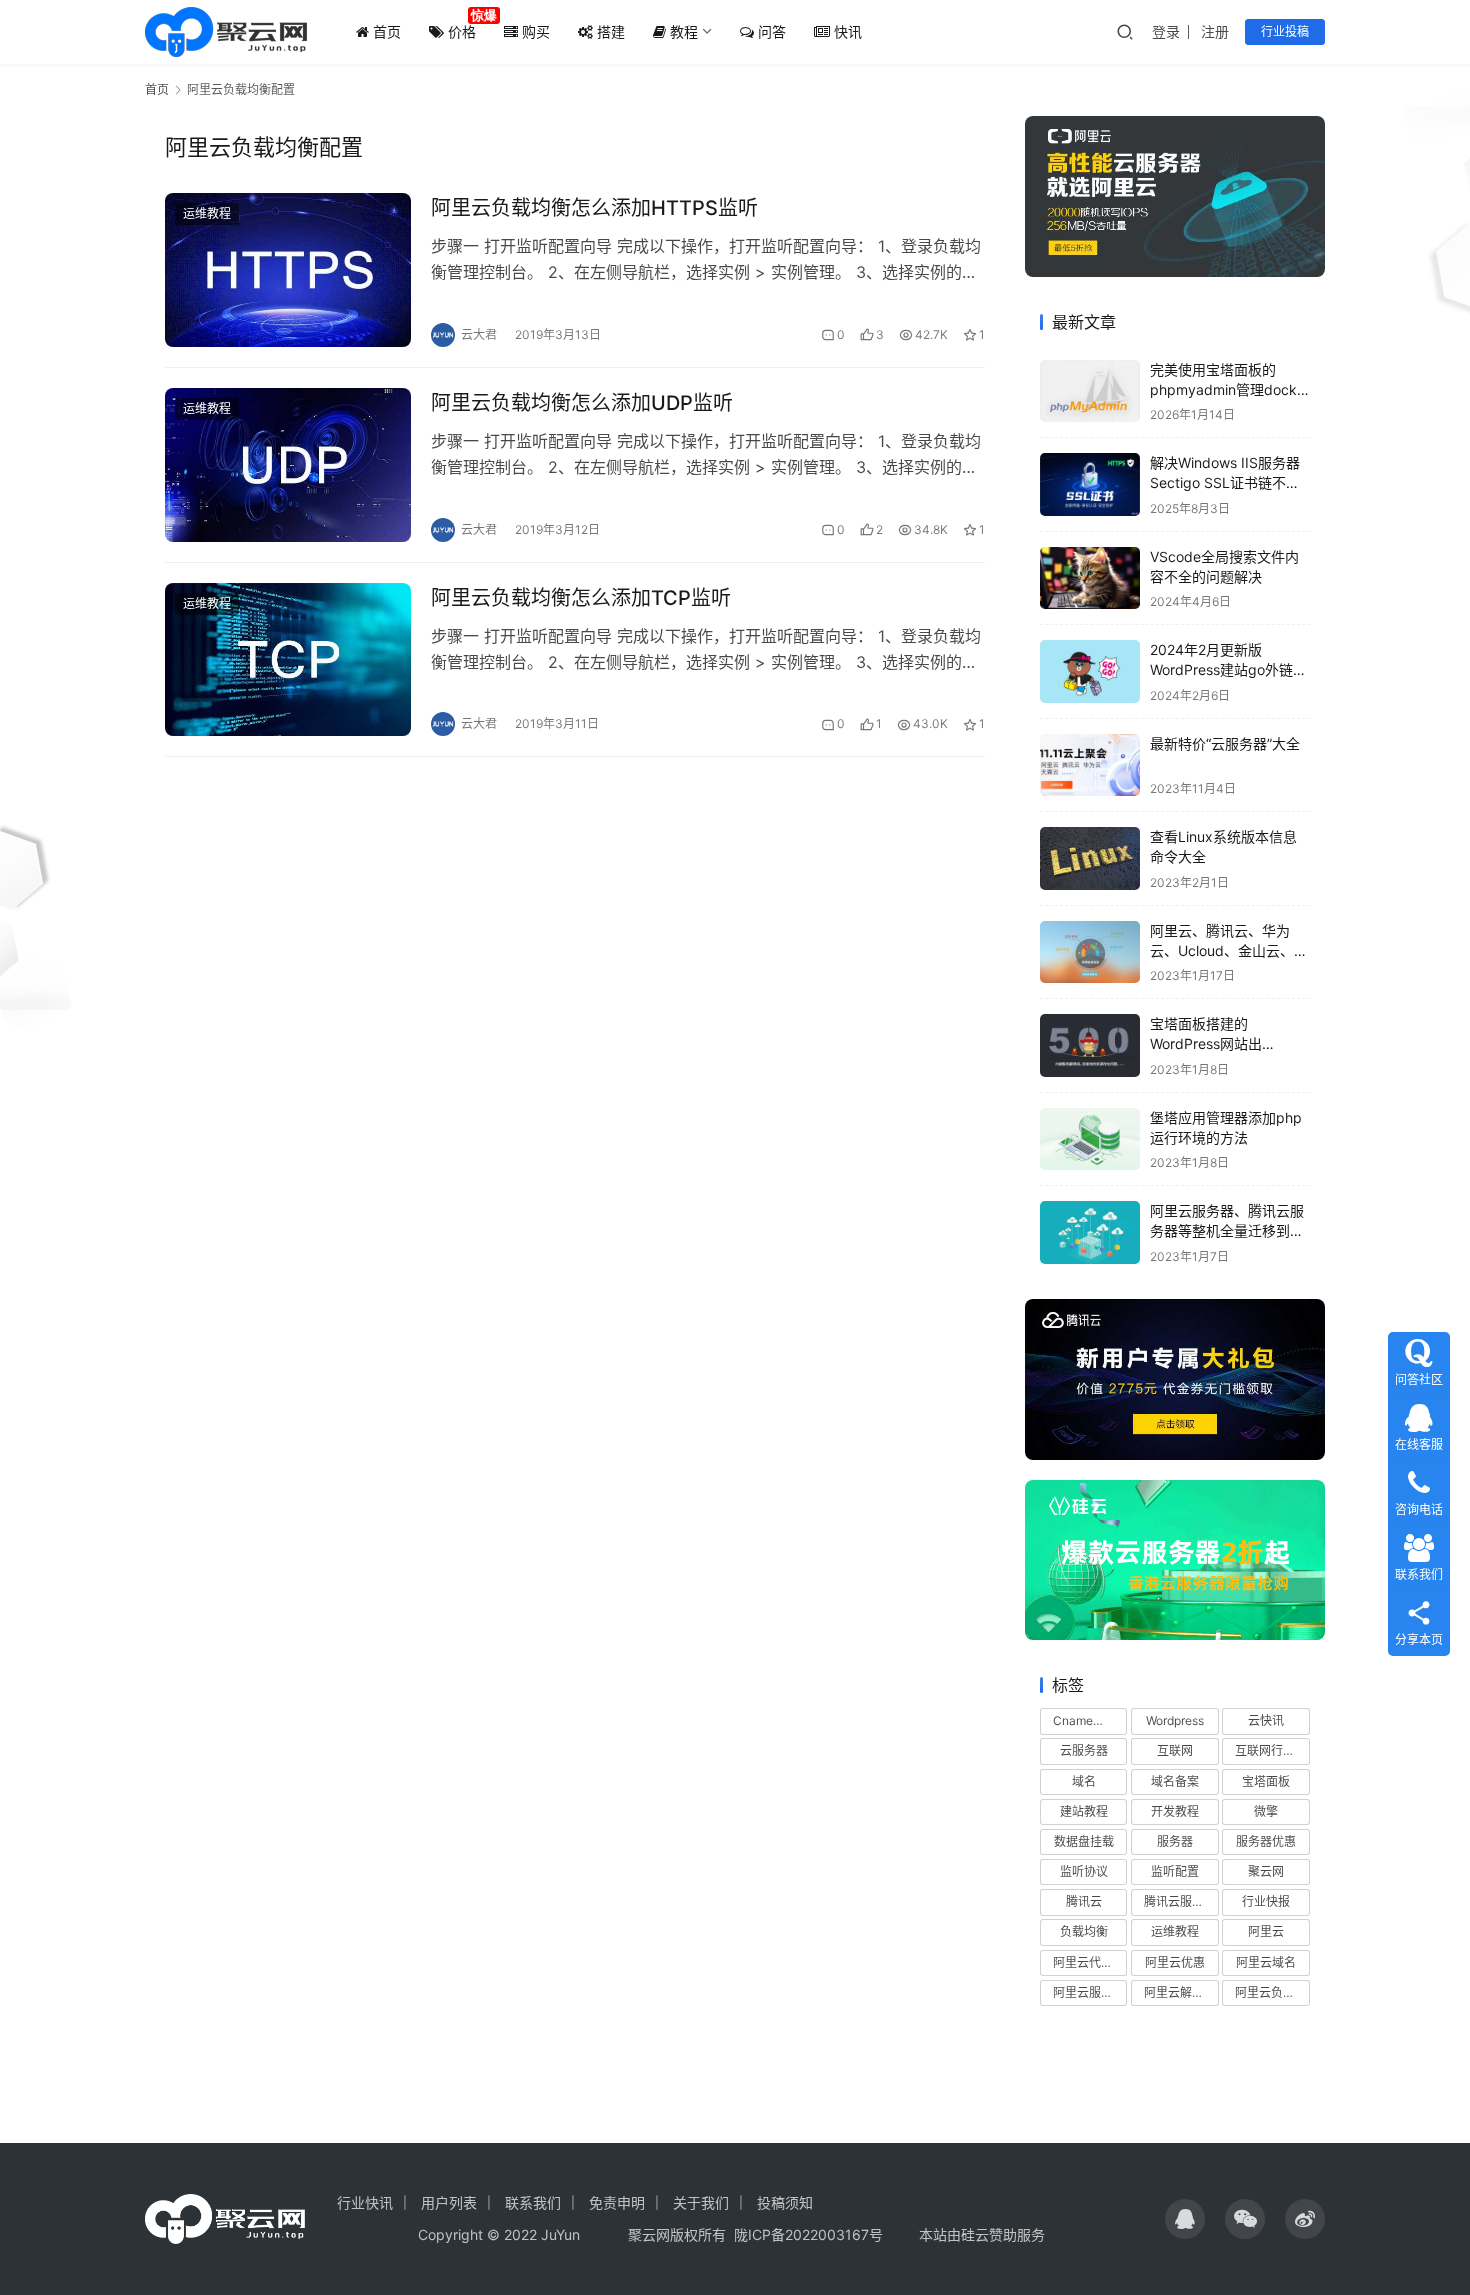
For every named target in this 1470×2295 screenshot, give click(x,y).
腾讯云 (1084, 1901)
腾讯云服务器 (1180, 1901)
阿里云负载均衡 (1272, 1992)
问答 (770, 31)
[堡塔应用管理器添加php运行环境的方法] (1090, 1139)
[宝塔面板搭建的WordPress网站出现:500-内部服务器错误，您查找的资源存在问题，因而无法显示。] (1090, 1045)
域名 (1084, 1781)
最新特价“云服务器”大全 (1225, 743)
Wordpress (1175, 1720)
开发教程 (1175, 1811)
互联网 (1175, 1750)
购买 (534, 31)
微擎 (1266, 1811)
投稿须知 (785, 2202)
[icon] (1185, 2219)
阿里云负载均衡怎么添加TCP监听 (581, 598)
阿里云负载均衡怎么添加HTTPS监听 (594, 208)
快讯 (846, 31)
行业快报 (1266, 1901)
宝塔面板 (1266, 1781)
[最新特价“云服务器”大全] (1090, 765)
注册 (1215, 31)
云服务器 (1084, 1750)
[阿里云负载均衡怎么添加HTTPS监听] (288, 270)
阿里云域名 (1266, 1962)
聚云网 (1266, 1871)
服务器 (1175, 1841)
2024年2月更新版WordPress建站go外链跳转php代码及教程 (1228, 669)
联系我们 (533, 2202)
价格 (460, 31)
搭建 (609, 31)
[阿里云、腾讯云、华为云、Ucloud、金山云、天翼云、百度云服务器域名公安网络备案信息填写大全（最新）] (1090, 952)
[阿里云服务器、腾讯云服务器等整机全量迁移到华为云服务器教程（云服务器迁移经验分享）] (1090, 1232)
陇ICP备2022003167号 (808, 2234)
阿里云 (1266, 1931)
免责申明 (617, 2202)
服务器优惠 (1266, 1841)
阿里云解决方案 (1181, 1992)
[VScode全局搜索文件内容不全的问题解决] (1090, 578)
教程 (682, 31)
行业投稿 (1285, 31)
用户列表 (449, 2202)
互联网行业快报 (1272, 1750)
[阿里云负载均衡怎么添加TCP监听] (288, 660)
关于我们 (701, 2202)
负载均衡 (1084, 1931)
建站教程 (1084, 1811)
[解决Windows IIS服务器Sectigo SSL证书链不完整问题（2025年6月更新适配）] (1090, 484)
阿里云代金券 (1089, 1962)
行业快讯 (365, 2202)
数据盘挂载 (1084, 1841)
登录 (1166, 31)
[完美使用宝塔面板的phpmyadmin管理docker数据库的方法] (1090, 391)
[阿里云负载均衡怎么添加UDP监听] (288, 465)
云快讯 (1266, 1720)
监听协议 (1084, 1871)
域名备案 (1175, 1781)
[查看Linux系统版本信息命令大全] (1090, 858)
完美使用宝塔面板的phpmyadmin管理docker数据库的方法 (1230, 389)
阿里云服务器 (1089, 1992)
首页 (385, 31)
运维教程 (207, 213)
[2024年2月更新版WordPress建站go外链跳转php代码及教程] (1090, 671)
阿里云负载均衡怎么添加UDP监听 (582, 403)
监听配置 (1175, 1871)
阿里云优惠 (1175, 1962)
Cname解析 (1085, 1720)
